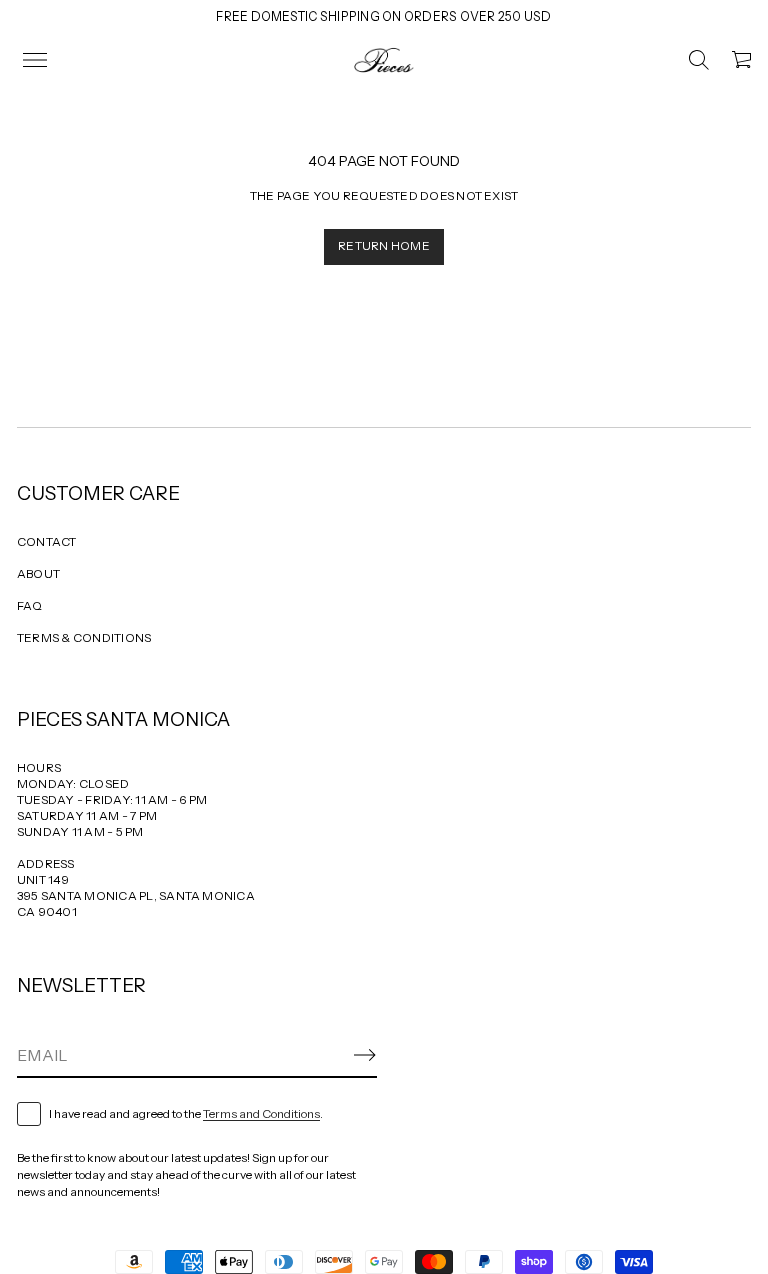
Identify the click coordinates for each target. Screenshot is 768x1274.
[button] (699, 60)
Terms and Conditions (261, 1113)
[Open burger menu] (35, 60)
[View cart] (743, 60)
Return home (384, 245)
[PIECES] (384, 60)
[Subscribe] (365, 1055)
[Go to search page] (699, 60)
